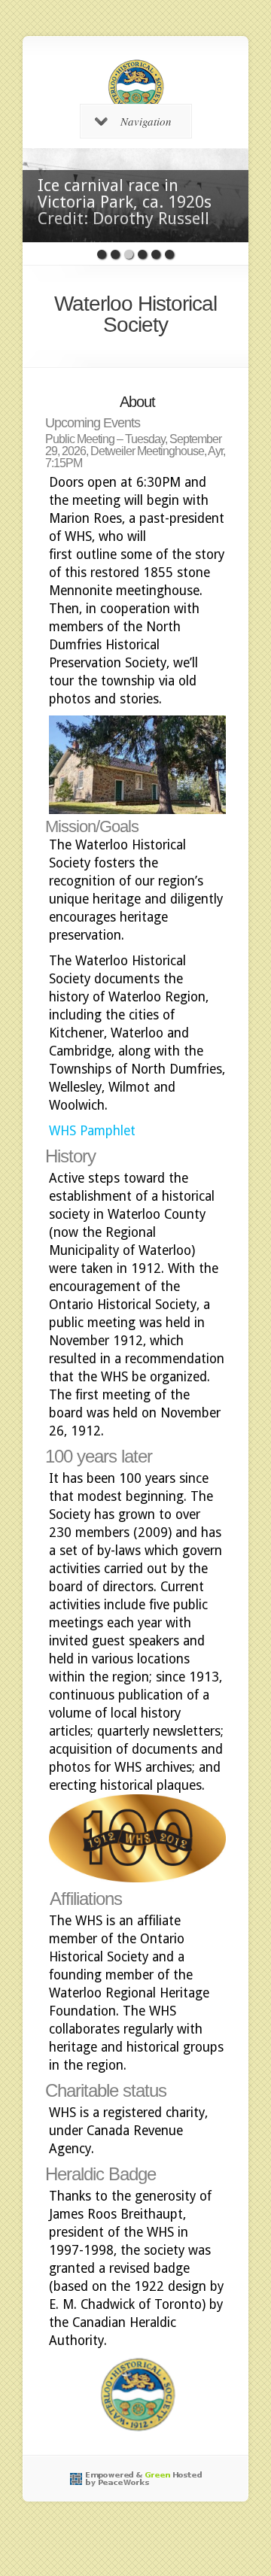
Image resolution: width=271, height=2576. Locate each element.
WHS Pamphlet (92, 1131)
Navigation (146, 121)
